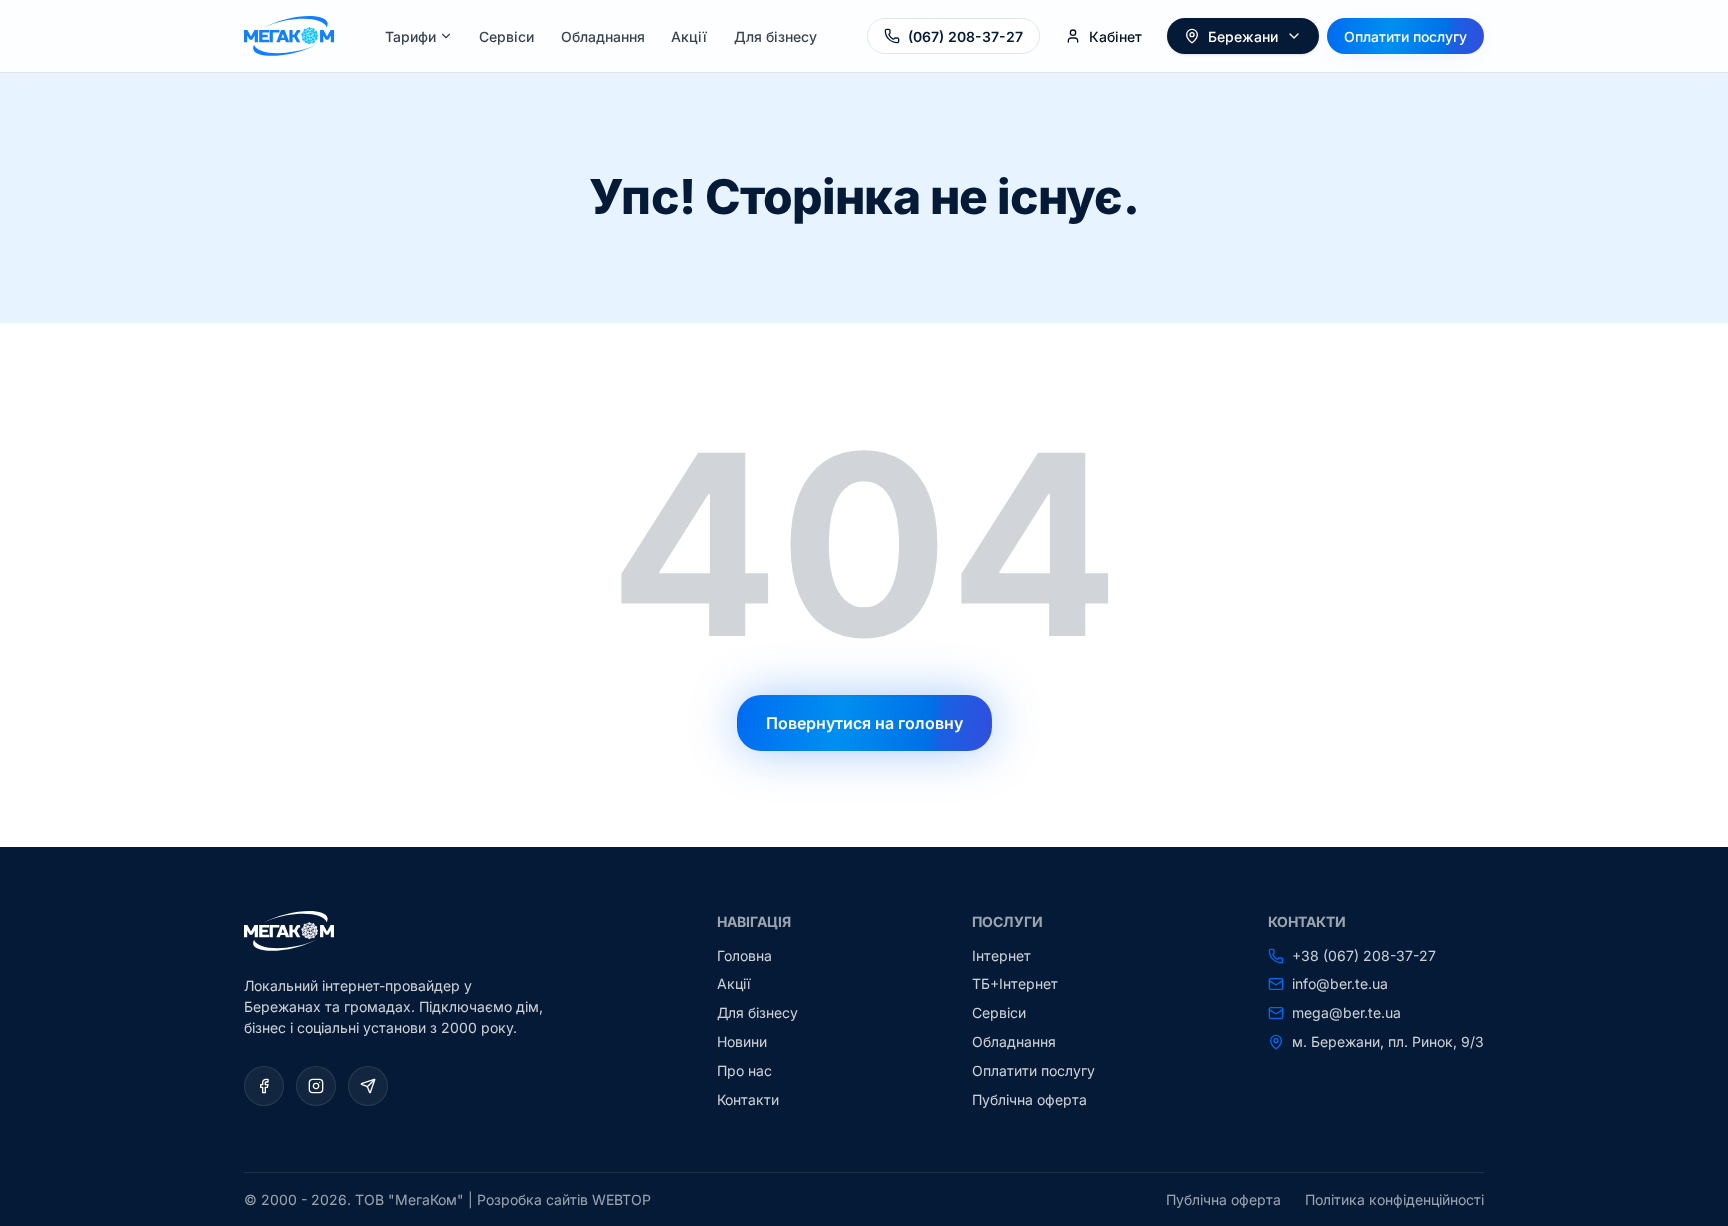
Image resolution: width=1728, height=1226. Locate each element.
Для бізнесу (775, 36)
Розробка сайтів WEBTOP (564, 1199)
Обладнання (603, 36)
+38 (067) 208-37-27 (1364, 956)
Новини (742, 1041)
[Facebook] (264, 1086)
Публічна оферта (1029, 1099)
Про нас (744, 1070)
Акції (689, 36)
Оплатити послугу (1405, 36)
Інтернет (1001, 955)
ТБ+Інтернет (1015, 983)
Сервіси (506, 36)
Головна (744, 955)
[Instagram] (316, 1086)
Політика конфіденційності (1394, 1199)
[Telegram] (368, 1086)
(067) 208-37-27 (965, 36)
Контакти (748, 1099)
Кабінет (1115, 36)
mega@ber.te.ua (1346, 1013)
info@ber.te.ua (1340, 984)
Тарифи (410, 36)
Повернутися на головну (864, 723)
